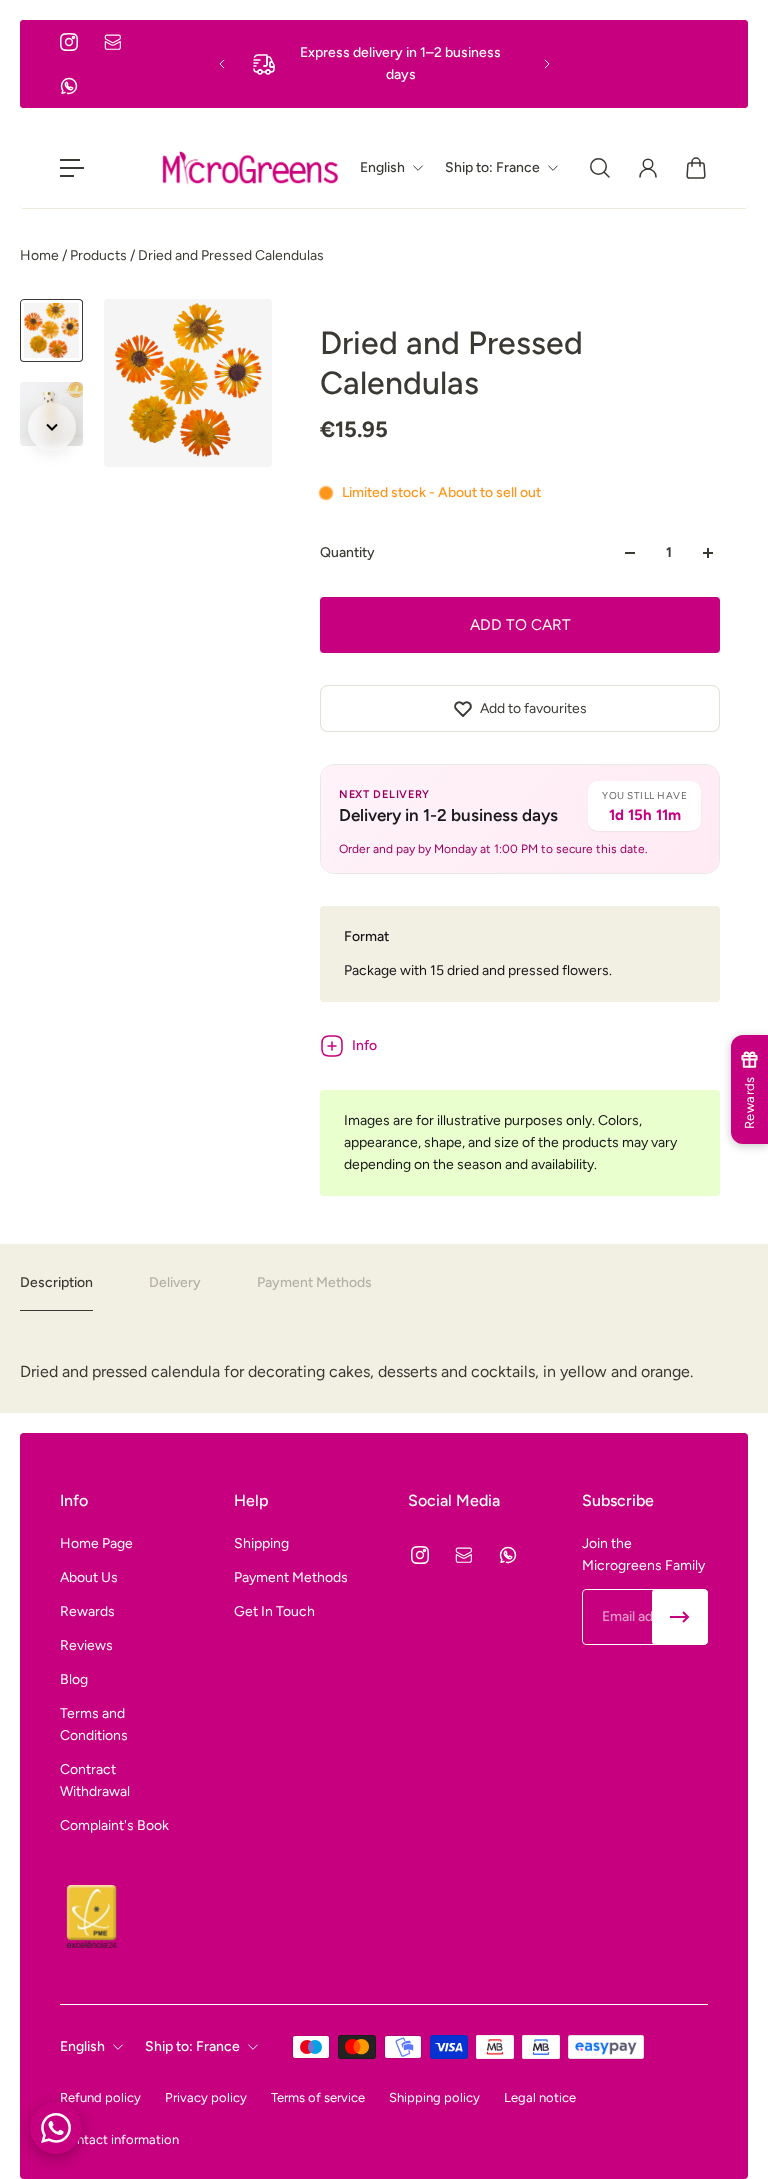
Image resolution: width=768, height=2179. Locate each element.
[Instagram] (69, 42)
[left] (250, 168)
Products (100, 255)
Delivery (175, 1282)
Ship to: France (192, 2046)
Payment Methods (314, 1282)
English (82, 2046)
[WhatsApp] (69, 86)
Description (56, 1282)
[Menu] (72, 168)
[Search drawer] (600, 168)
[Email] (113, 42)
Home (41, 255)
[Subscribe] (680, 1617)
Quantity (347, 552)
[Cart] (696, 168)
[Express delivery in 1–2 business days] (384, 64)
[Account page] (648, 168)
